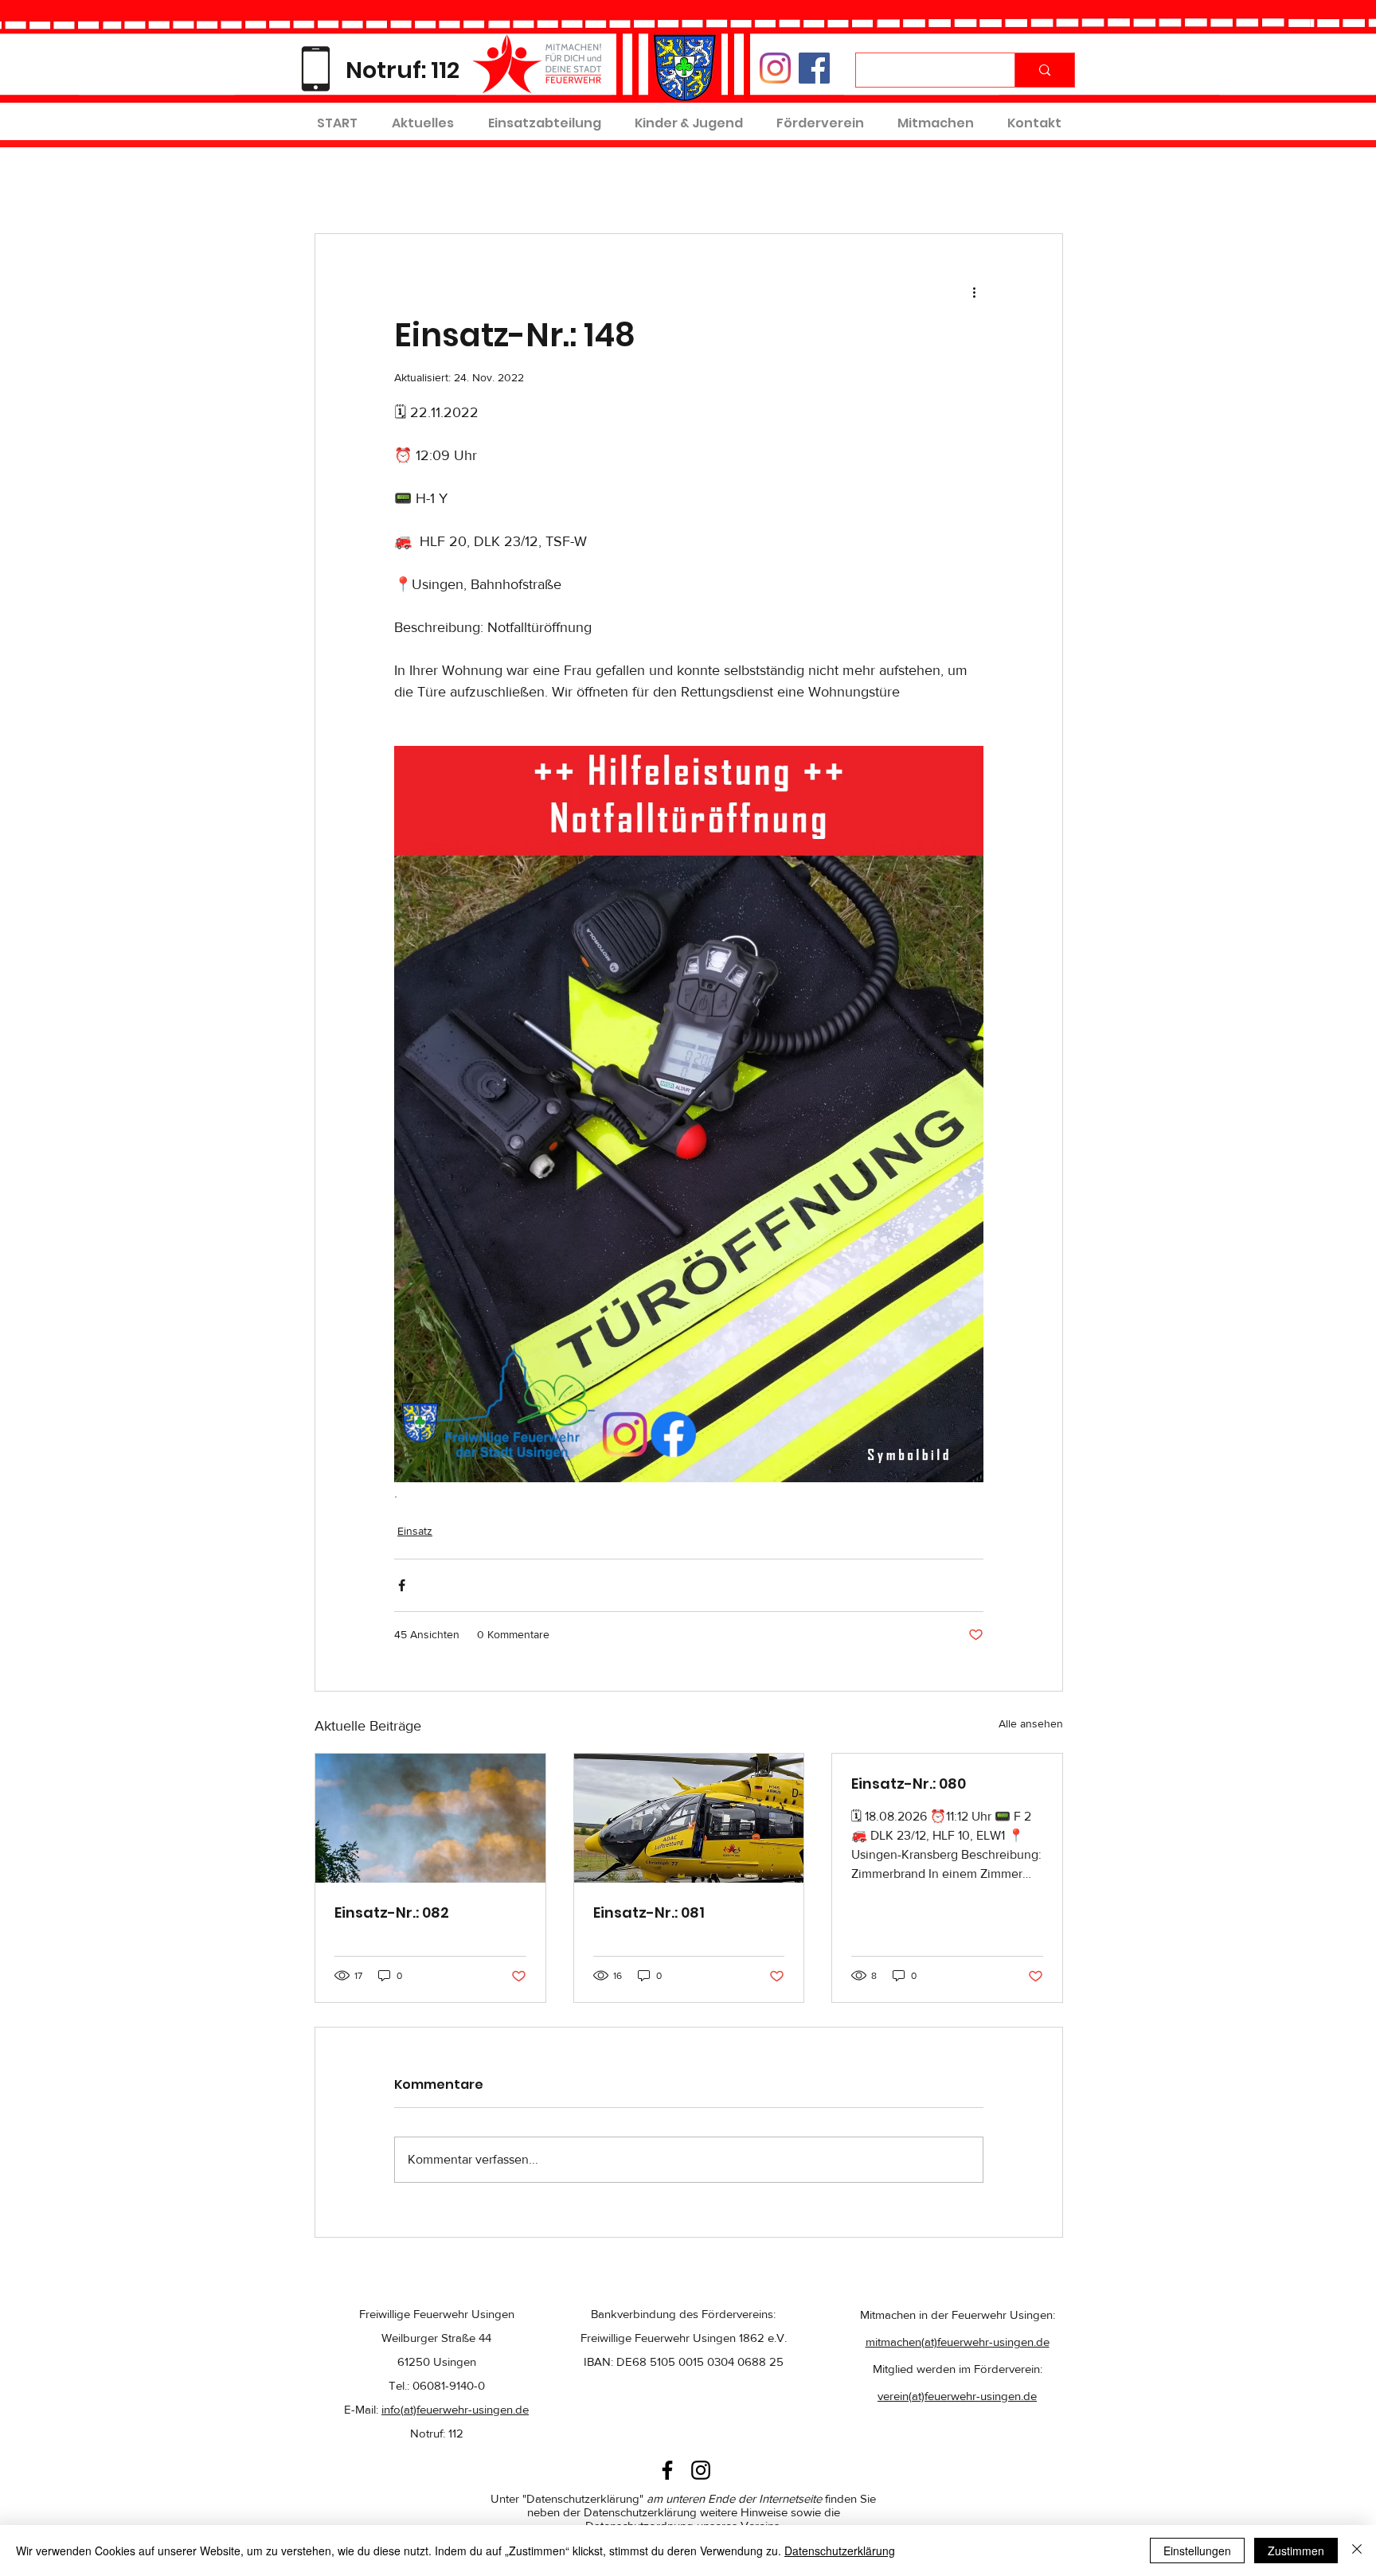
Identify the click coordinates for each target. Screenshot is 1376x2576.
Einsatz (415, 1531)
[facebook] (667, 2470)
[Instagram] (775, 68)
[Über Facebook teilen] (402, 1585)
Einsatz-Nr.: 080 (909, 1784)
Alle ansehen (1031, 1723)
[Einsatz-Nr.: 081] (689, 1818)
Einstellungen (1197, 2551)
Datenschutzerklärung (840, 2551)
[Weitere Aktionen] (974, 291)
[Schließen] (1357, 2551)
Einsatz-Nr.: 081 (649, 1912)
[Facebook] (814, 68)
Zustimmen (1296, 2551)
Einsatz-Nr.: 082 (392, 1912)
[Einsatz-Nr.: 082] (430, 1818)
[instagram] (701, 2470)
